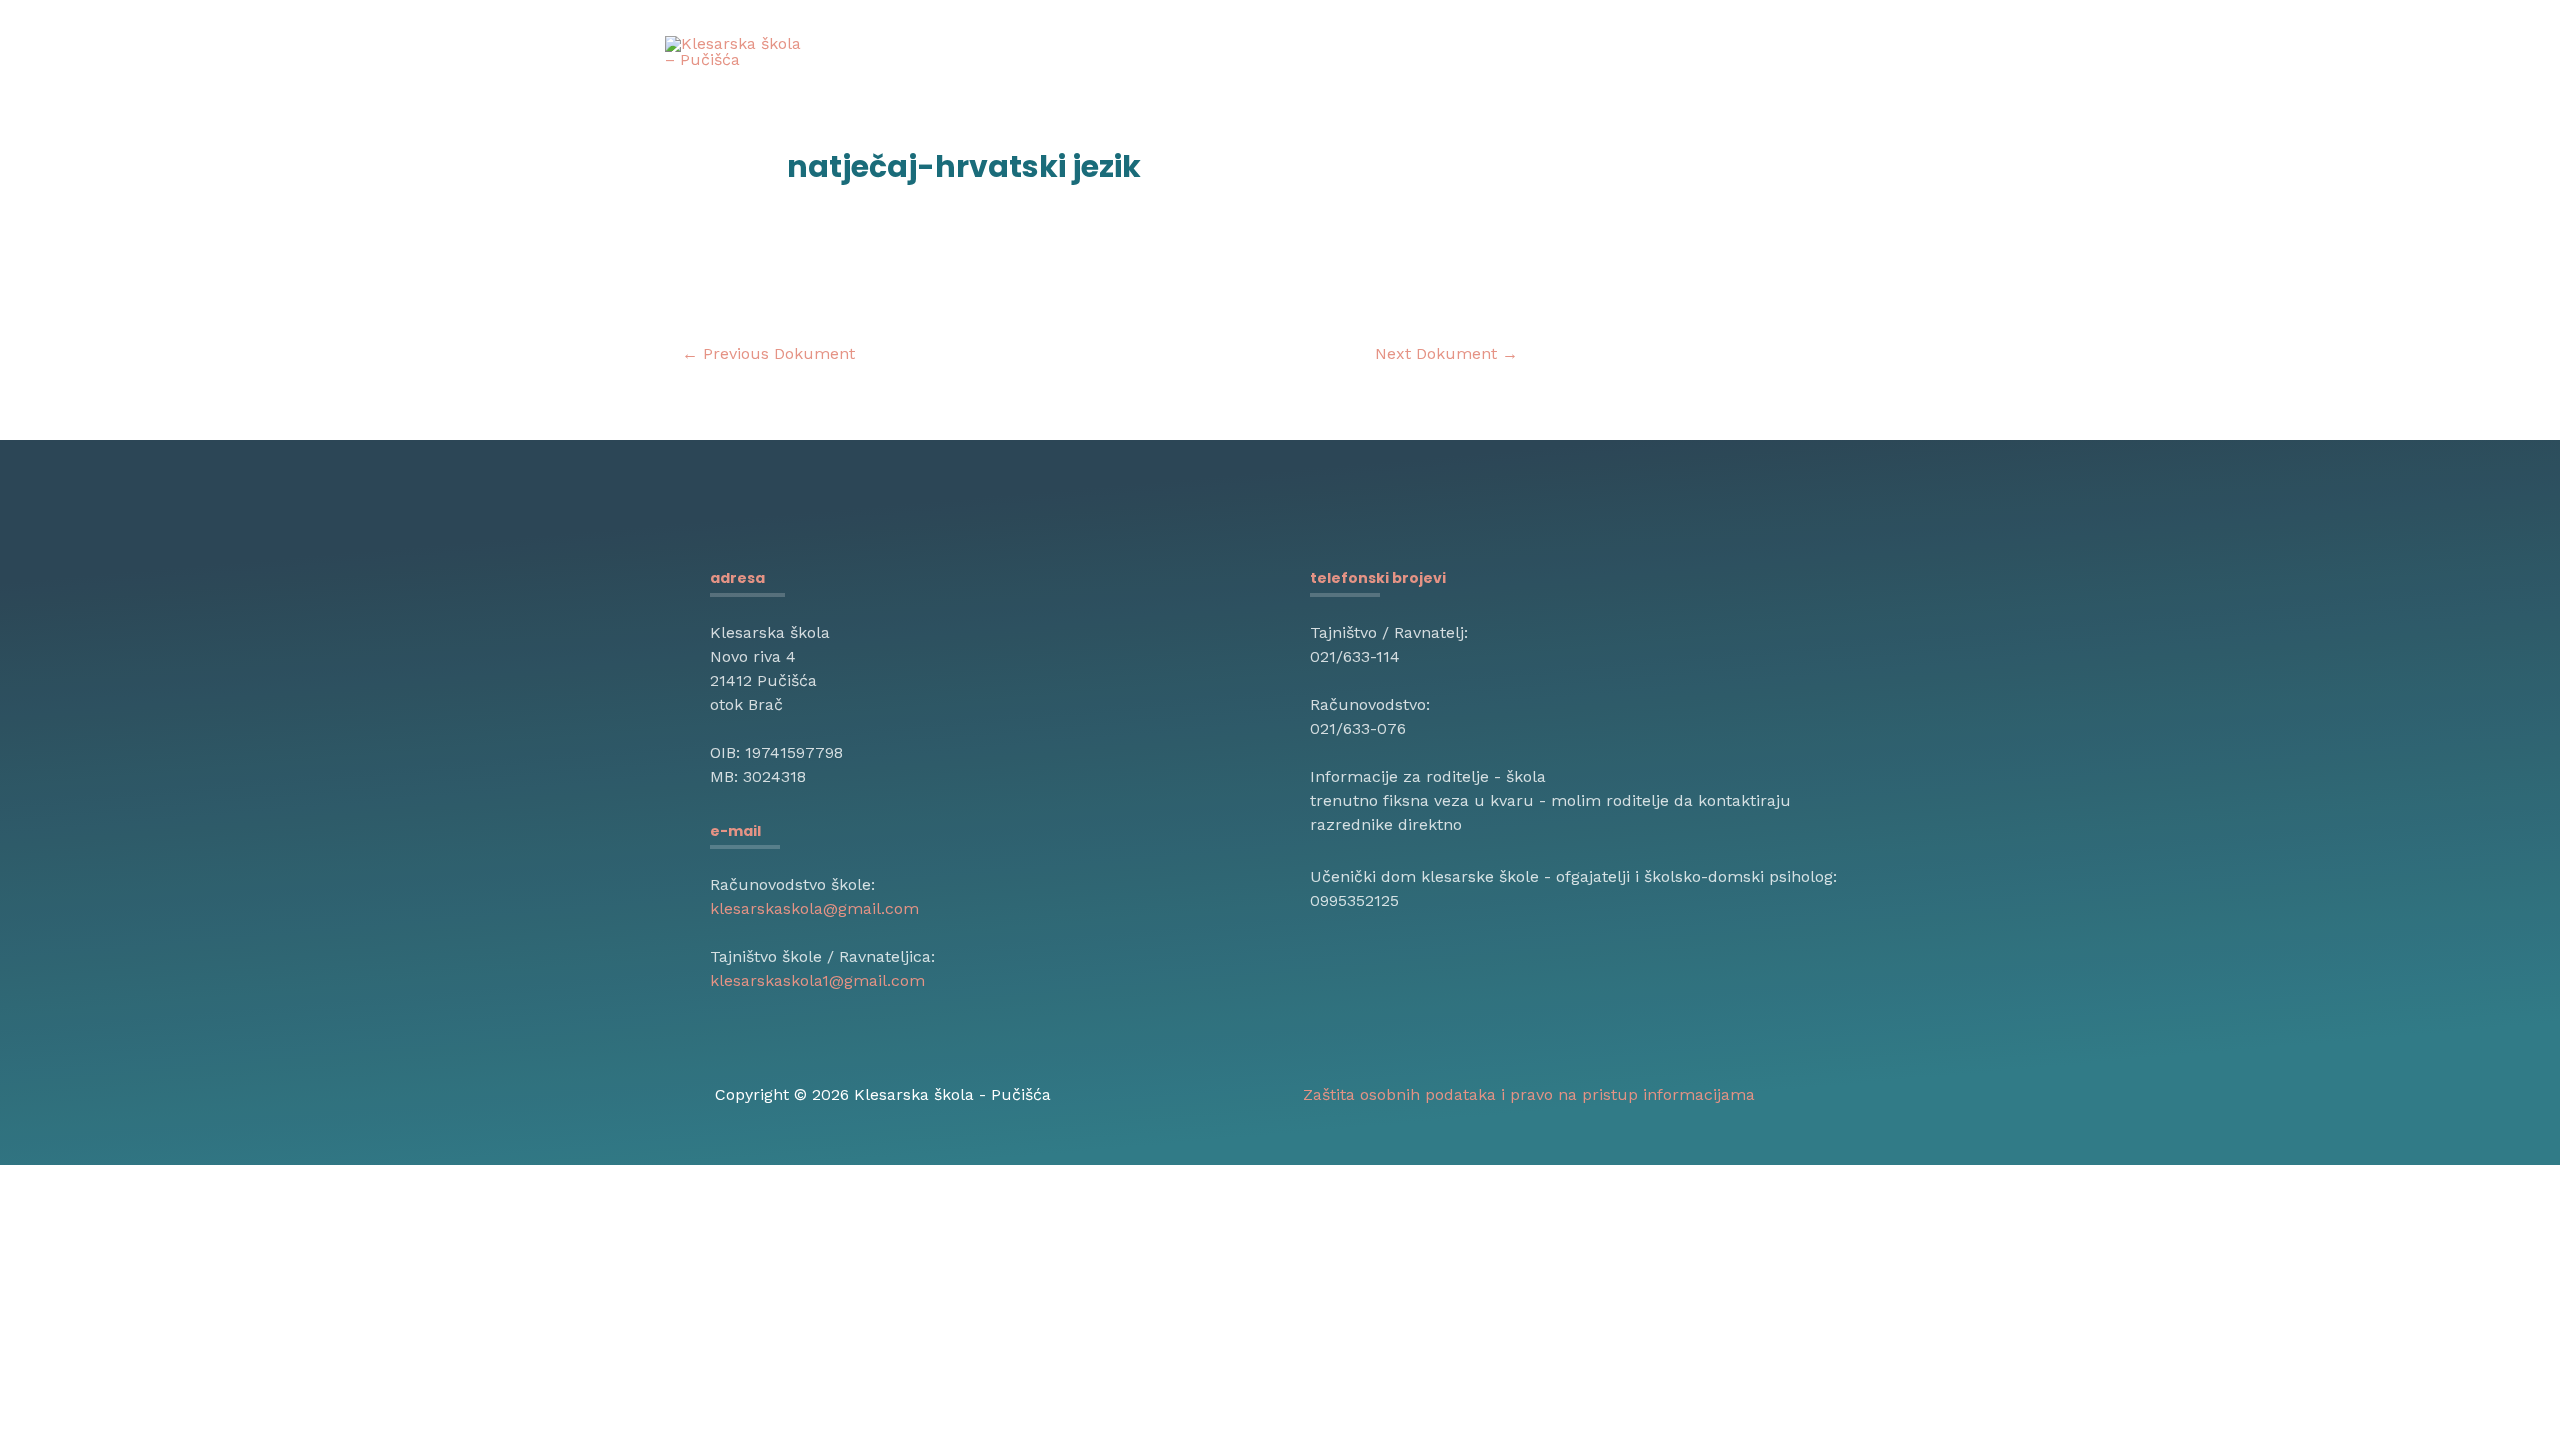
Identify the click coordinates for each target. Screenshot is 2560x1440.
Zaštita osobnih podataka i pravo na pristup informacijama (1529, 1094)
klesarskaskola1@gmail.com (817, 980)
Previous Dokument (768, 353)
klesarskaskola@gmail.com (814, 908)
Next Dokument (1446, 353)
